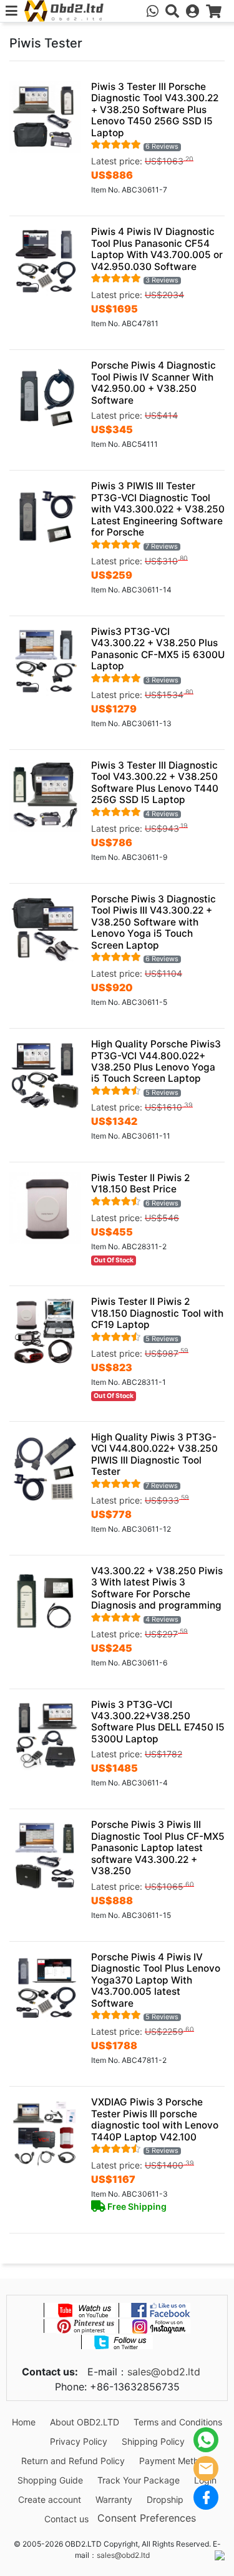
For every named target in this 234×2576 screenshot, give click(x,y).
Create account (50, 2499)
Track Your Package (139, 2480)
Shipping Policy (153, 2441)
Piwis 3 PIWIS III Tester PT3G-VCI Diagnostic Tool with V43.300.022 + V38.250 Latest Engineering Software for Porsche (158, 509)
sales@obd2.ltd (164, 2372)
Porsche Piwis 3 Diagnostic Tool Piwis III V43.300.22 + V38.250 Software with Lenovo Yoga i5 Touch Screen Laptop (154, 922)
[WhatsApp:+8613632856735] (153, 11)
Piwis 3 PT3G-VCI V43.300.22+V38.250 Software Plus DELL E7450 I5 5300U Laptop (158, 1722)
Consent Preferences (147, 2518)
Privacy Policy (79, 2441)
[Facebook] (206, 2497)
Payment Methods (176, 2461)
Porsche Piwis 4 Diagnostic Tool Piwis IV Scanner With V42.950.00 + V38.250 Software (154, 382)
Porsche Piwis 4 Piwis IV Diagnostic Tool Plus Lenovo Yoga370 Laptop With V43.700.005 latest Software (156, 1980)
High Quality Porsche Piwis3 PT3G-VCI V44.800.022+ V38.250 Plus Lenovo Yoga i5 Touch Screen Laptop (156, 1061)
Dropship (165, 2499)
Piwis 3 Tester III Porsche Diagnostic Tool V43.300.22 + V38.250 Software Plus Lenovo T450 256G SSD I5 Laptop (155, 110)
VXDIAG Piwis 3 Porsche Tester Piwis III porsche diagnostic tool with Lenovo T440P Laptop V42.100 (155, 2119)
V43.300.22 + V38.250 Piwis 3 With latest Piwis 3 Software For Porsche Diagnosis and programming (157, 1588)
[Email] (206, 2469)
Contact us (66, 2519)
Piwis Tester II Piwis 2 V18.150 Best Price (140, 1183)
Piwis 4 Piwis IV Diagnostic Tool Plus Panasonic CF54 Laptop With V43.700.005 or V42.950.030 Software (157, 249)
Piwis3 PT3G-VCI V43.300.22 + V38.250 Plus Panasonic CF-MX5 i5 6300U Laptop (158, 649)
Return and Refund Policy (73, 2461)
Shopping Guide (50, 2480)
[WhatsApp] (206, 2440)
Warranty (114, 2499)
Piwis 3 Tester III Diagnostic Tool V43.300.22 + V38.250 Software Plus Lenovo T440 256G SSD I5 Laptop (155, 782)
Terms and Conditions (178, 2422)
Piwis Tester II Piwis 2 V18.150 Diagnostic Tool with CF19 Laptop (157, 1313)
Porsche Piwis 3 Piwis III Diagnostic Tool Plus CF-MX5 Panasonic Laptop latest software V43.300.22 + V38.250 (158, 1848)
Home (24, 2422)
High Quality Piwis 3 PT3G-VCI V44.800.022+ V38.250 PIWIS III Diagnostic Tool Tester (154, 1454)
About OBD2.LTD (85, 2422)
